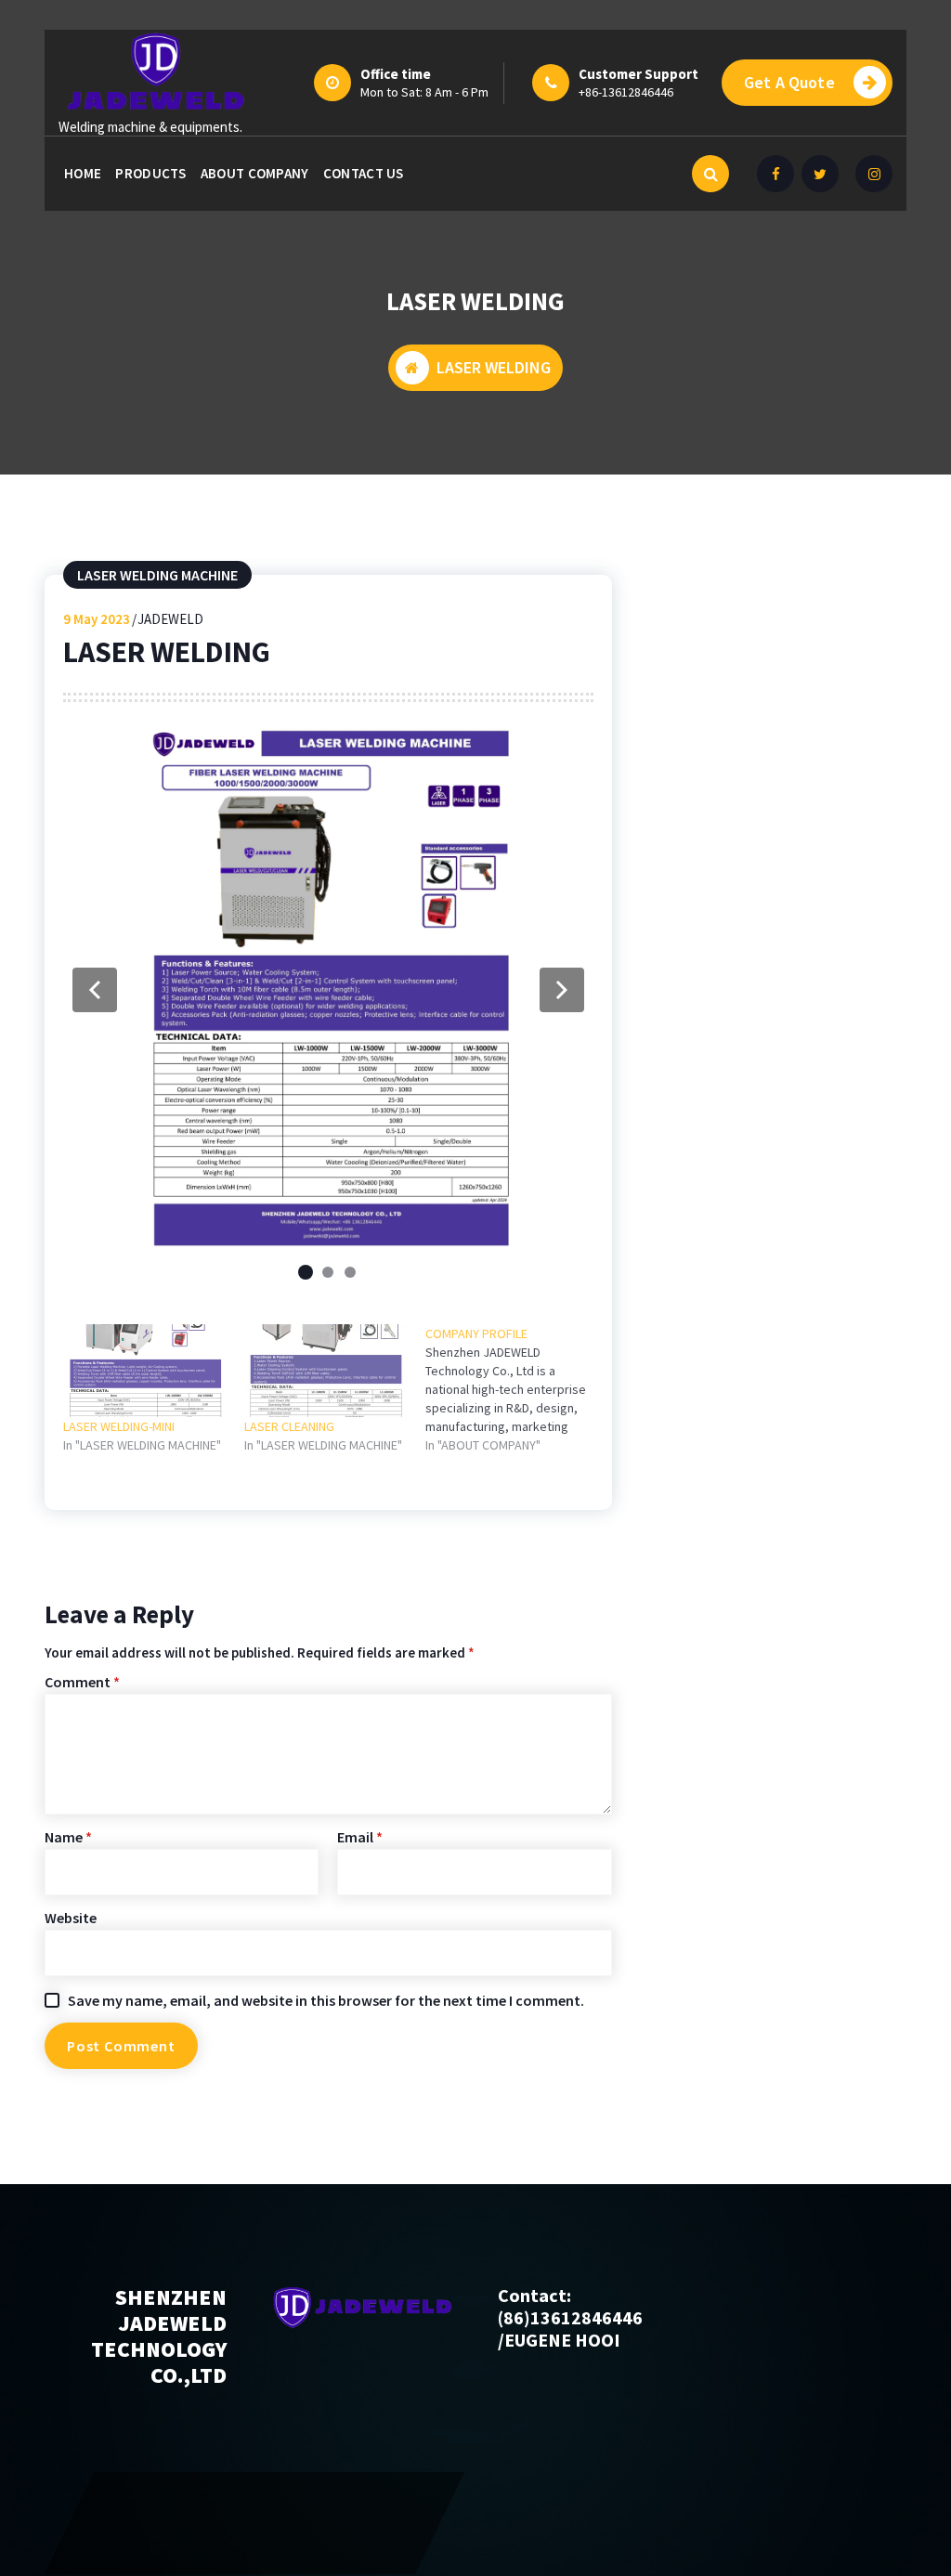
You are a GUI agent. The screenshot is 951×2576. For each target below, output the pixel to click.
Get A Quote (789, 82)
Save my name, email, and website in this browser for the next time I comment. (326, 2000)
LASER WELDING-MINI (119, 1426)
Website (71, 1918)
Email (360, 1837)
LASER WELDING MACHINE (157, 575)
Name (68, 1837)
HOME (83, 173)
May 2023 (97, 619)
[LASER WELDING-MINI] (144, 1371)
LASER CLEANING (289, 1426)
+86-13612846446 (626, 92)
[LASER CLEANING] (326, 1371)
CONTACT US (364, 173)
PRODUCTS (150, 173)
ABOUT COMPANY (255, 173)
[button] (95, 990)
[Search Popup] (710, 174)
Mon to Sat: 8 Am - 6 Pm (424, 92)
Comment (82, 1682)
